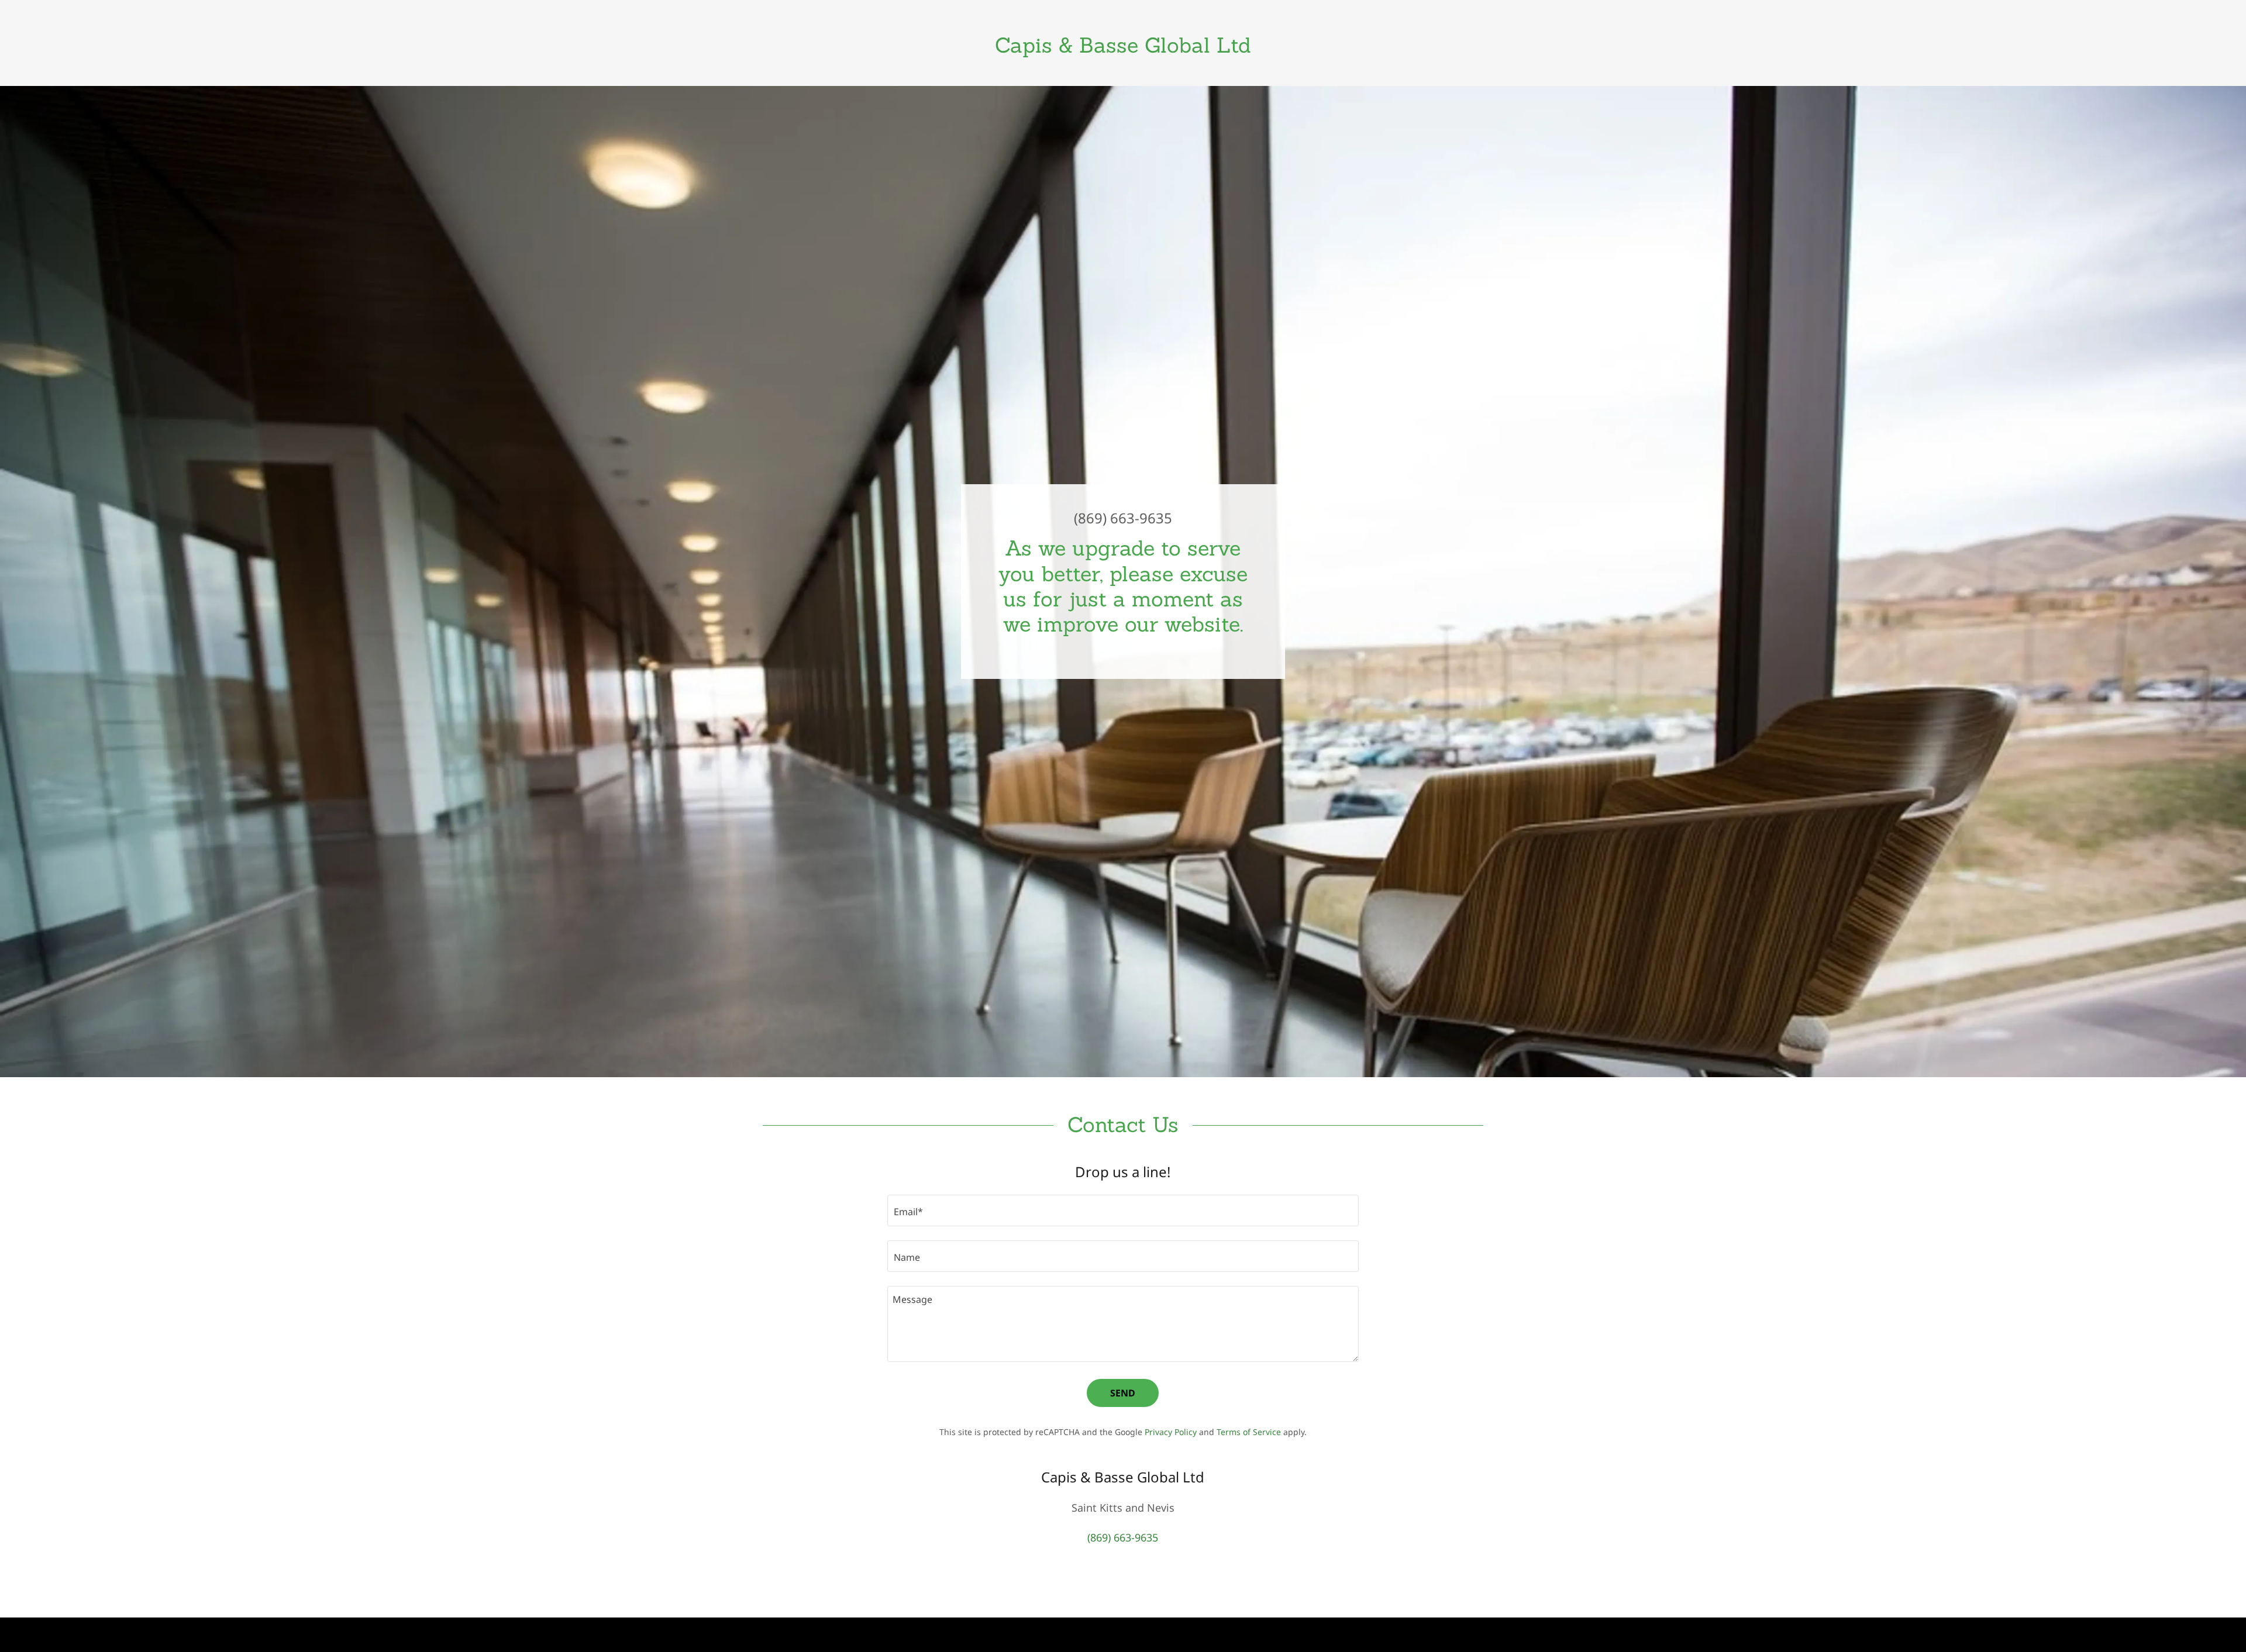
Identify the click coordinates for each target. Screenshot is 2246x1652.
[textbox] (1123, 1210)
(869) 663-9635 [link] (1123, 518)
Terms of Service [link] (1249, 1432)
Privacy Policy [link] (1171, 1432)
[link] (1123, 49)
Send (1123, 1393)
